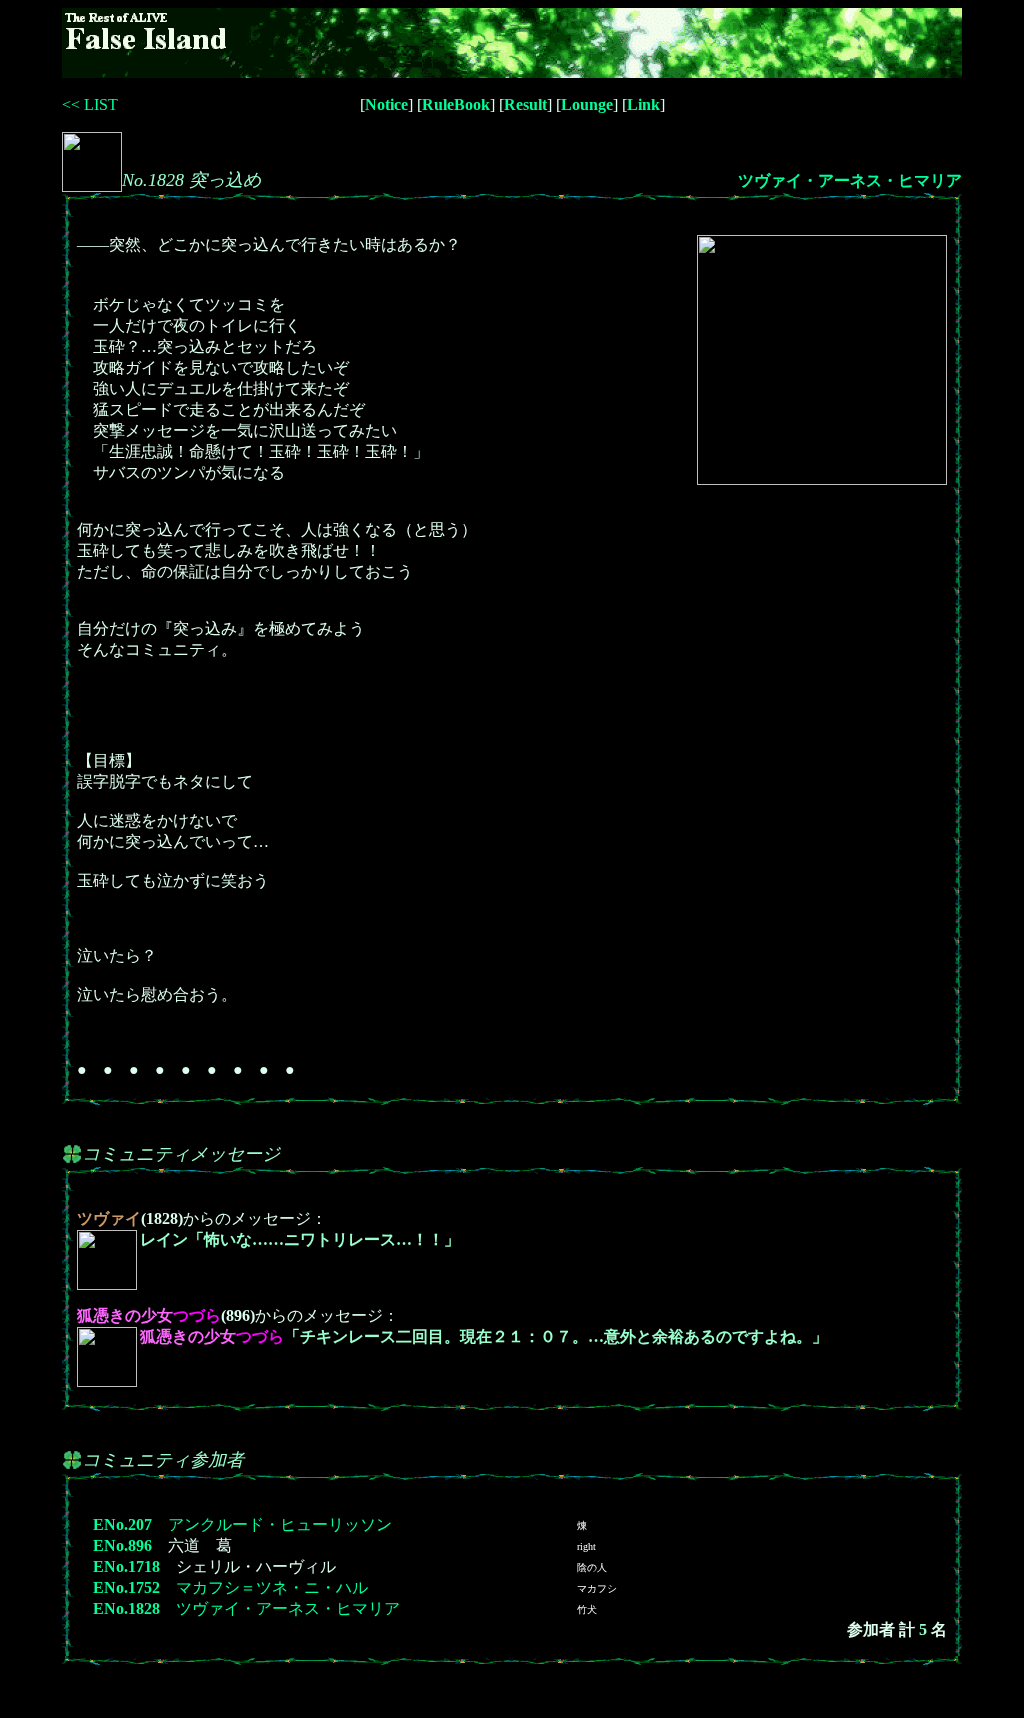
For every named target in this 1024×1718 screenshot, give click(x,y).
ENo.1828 (126, 1608)
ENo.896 (122, 1545)
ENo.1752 (126, 1587)
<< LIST (90, 104)
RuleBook (456, 104)
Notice (386, 104)
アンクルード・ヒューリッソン (280, 1524)
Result (525, 104)
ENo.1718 (126, 1566)
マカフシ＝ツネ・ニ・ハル (272, 1587)
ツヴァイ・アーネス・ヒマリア (850, 180)
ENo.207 (122, 1524)
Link (643, 104)
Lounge (587, 104)
